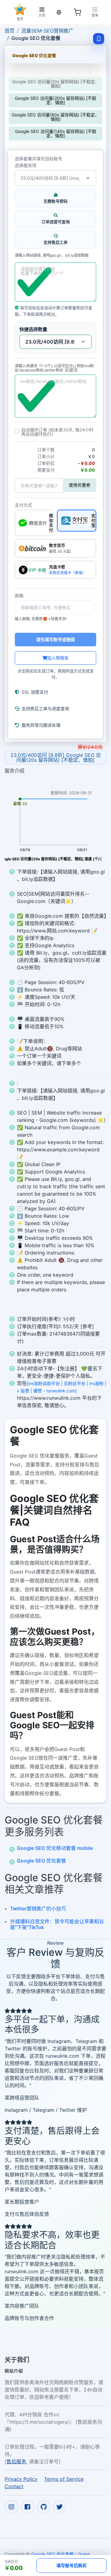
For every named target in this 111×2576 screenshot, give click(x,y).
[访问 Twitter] (60, 2507)
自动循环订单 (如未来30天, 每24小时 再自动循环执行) (57, 432)
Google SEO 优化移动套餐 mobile (55, 1848)
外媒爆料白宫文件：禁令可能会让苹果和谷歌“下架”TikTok (57, 1924)
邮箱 (19, 596)
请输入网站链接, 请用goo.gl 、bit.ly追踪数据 (52, 255)
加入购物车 (58, 658)
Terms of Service (64, 2479)
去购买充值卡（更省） (68, 573)
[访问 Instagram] (11, 2507)
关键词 (71, 370)
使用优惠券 (80, 485)
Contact (14, 2486)
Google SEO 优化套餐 (41, 1861)
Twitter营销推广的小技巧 (38, 1909)
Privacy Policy (21, 2479)
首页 (10, 31)
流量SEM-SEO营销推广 (47, 31)
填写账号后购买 (72, 2565)
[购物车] (77, 12)
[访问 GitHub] (43, 2507)
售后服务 (16, 2461)
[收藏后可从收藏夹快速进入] (99, 39)
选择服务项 (26, 165)
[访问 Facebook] (27, 2507)
